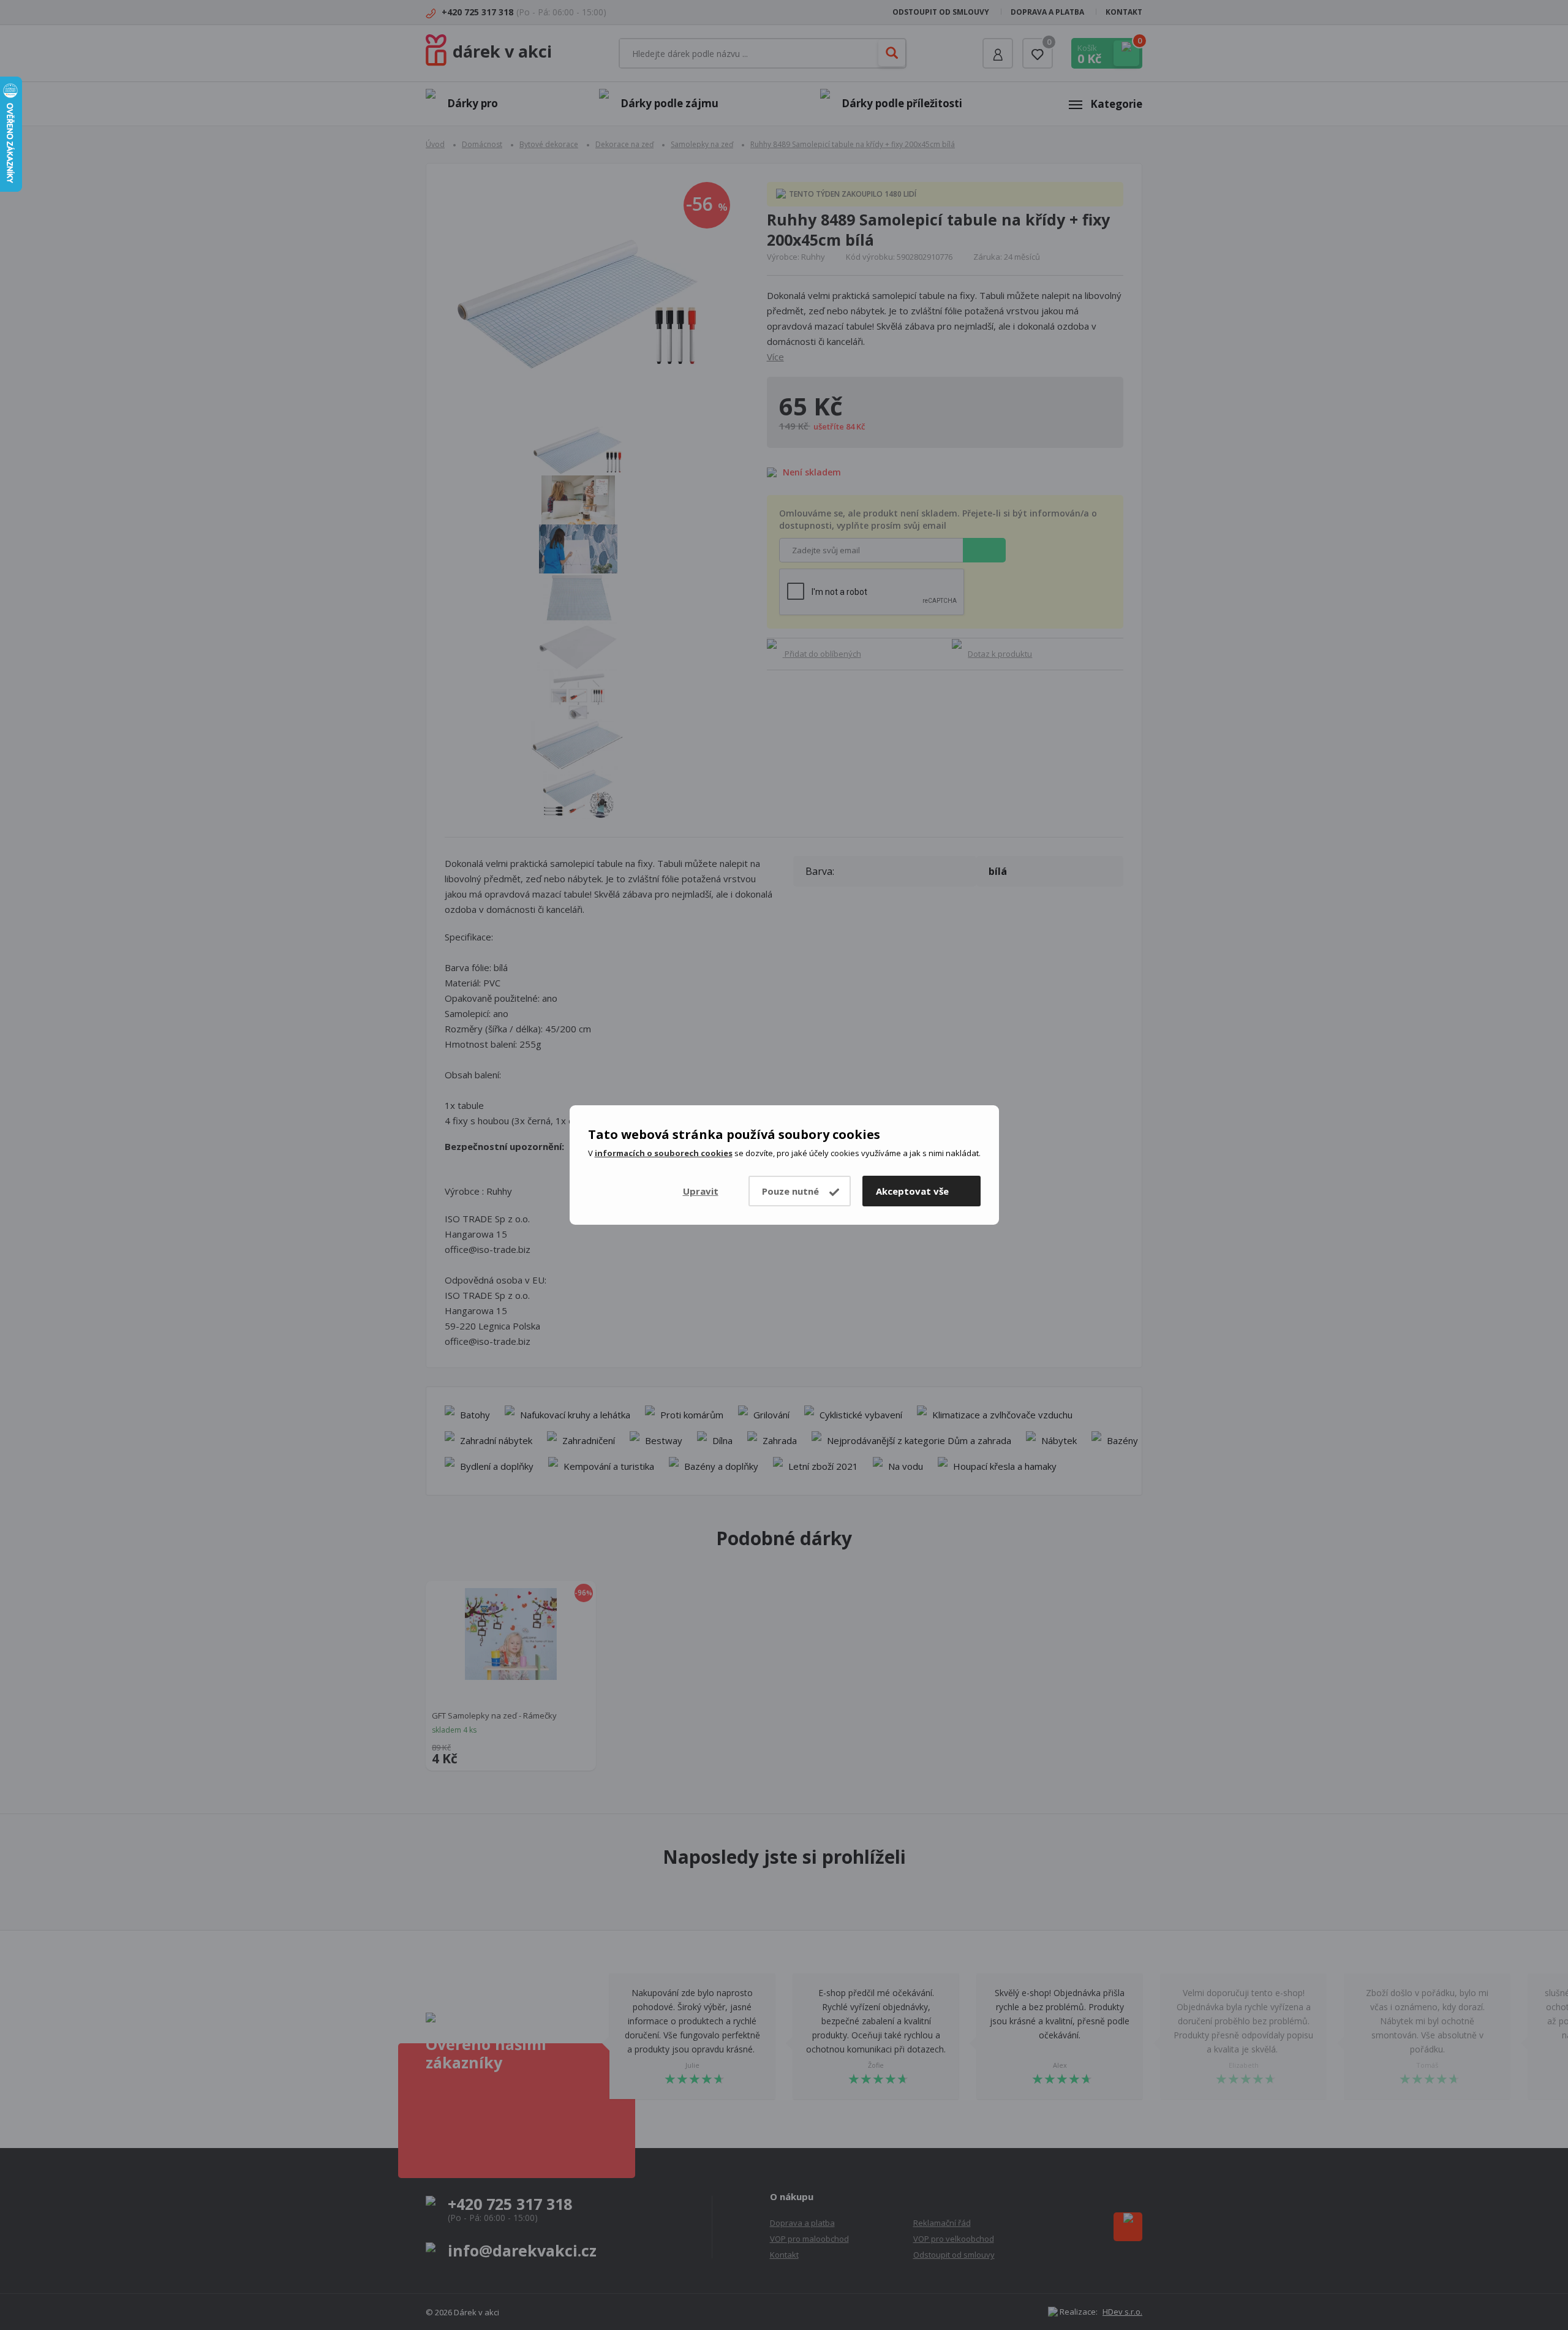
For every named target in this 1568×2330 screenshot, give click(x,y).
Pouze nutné (790, 1191)
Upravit (701, 1191)
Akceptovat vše (912, 1191)
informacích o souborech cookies (664, 1153)
